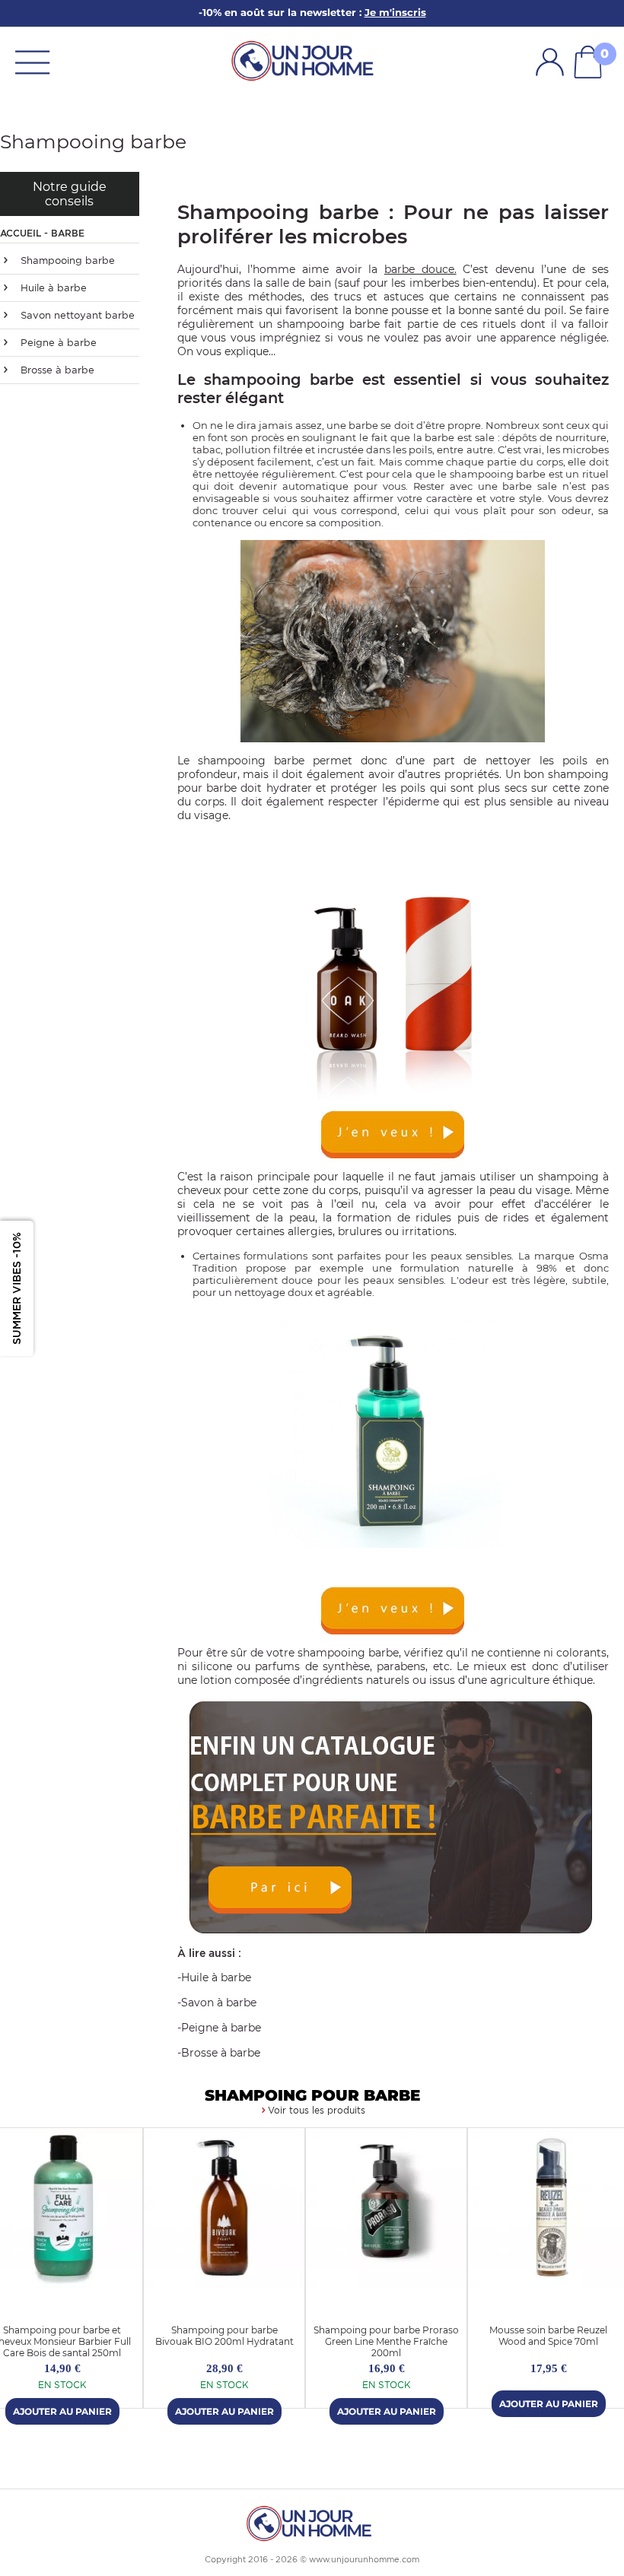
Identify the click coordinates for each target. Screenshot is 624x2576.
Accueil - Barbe (42, 233)
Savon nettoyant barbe (76, 315)
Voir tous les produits (317, 2110)
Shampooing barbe (66, 260)
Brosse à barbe (56, 370)
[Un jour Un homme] (306, 60)
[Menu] (32, 61)
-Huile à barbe (214, 1977)
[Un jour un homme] (312, 2522)
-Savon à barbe (217, 2003)
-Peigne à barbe (219, 2028)
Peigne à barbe (57, 343)
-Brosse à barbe (219, 2053)
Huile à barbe (52, 288)
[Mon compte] (550, 62)
